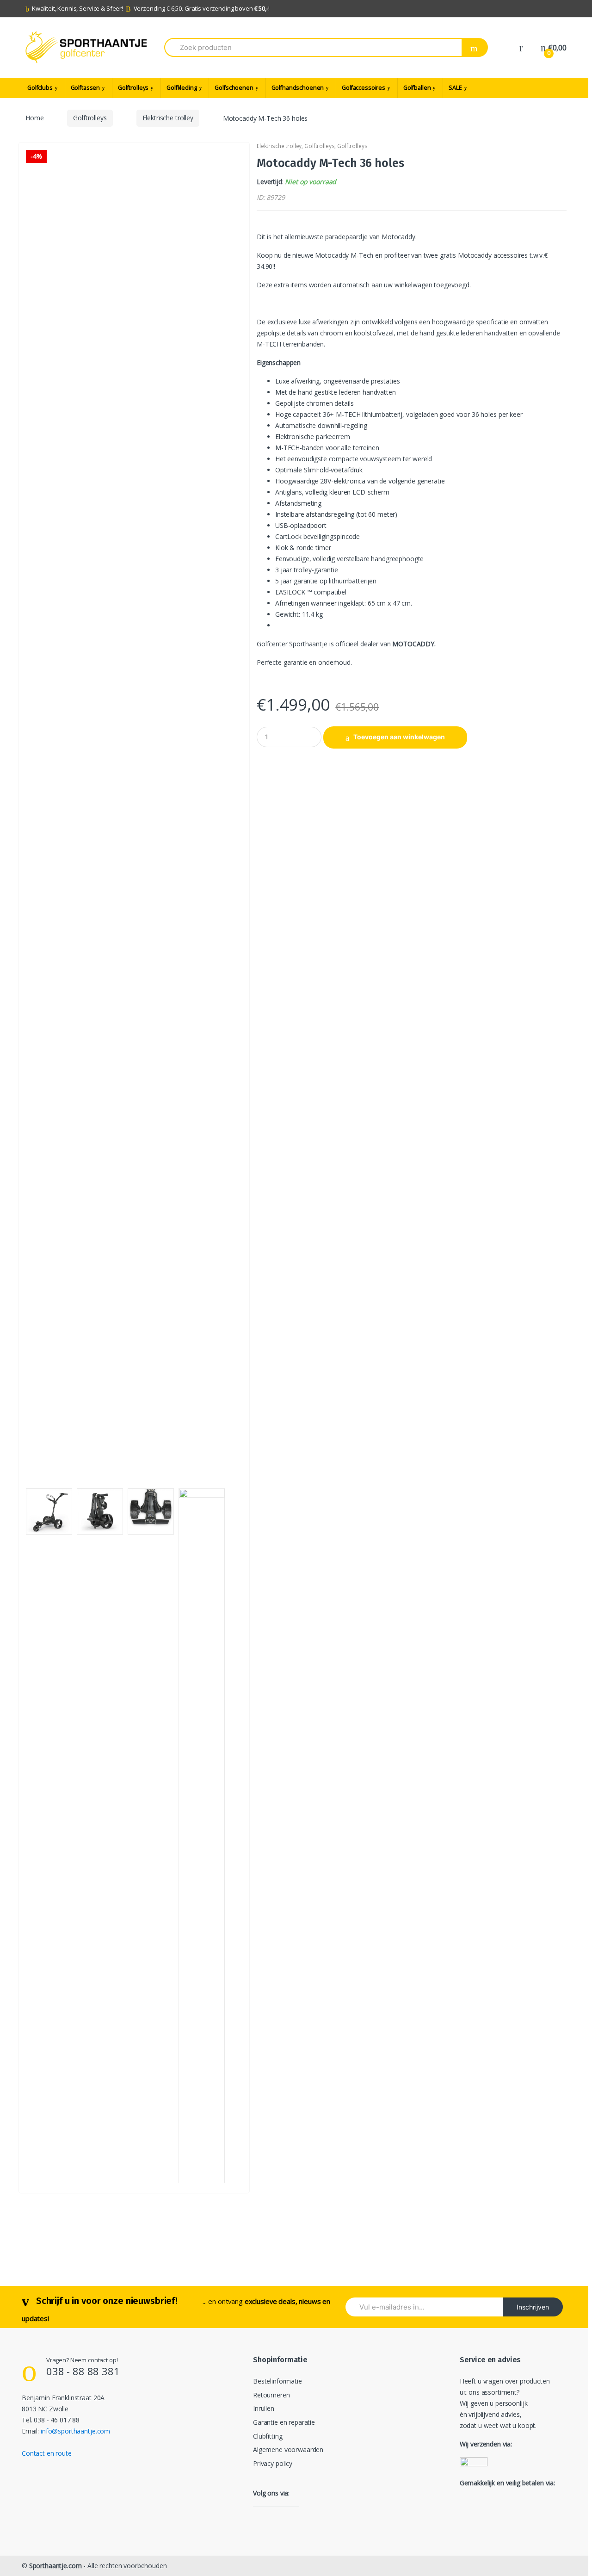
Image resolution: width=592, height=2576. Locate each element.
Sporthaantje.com (55, 2566)
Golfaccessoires (364, 88)
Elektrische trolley (168, 118)
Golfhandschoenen (298, 88)
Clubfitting (268, 2436)
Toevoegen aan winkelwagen (399, 737)
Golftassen (86, 88)
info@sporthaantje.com (75, 2431)
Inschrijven (533, 2307)
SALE (455, 88)
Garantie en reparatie (284, 2422)
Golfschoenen (234, 88)
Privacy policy (273, 2463)
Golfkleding (182, 88)
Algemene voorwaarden (288, 2449)
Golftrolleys (133, 88)
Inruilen (264, 2408)
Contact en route (47, 2453)
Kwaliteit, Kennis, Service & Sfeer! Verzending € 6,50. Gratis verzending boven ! (151, 8)
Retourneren (271, 2395)
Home (34, 118)
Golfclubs (40, 88)
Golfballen (417, 88)
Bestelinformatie (277, 2381)
